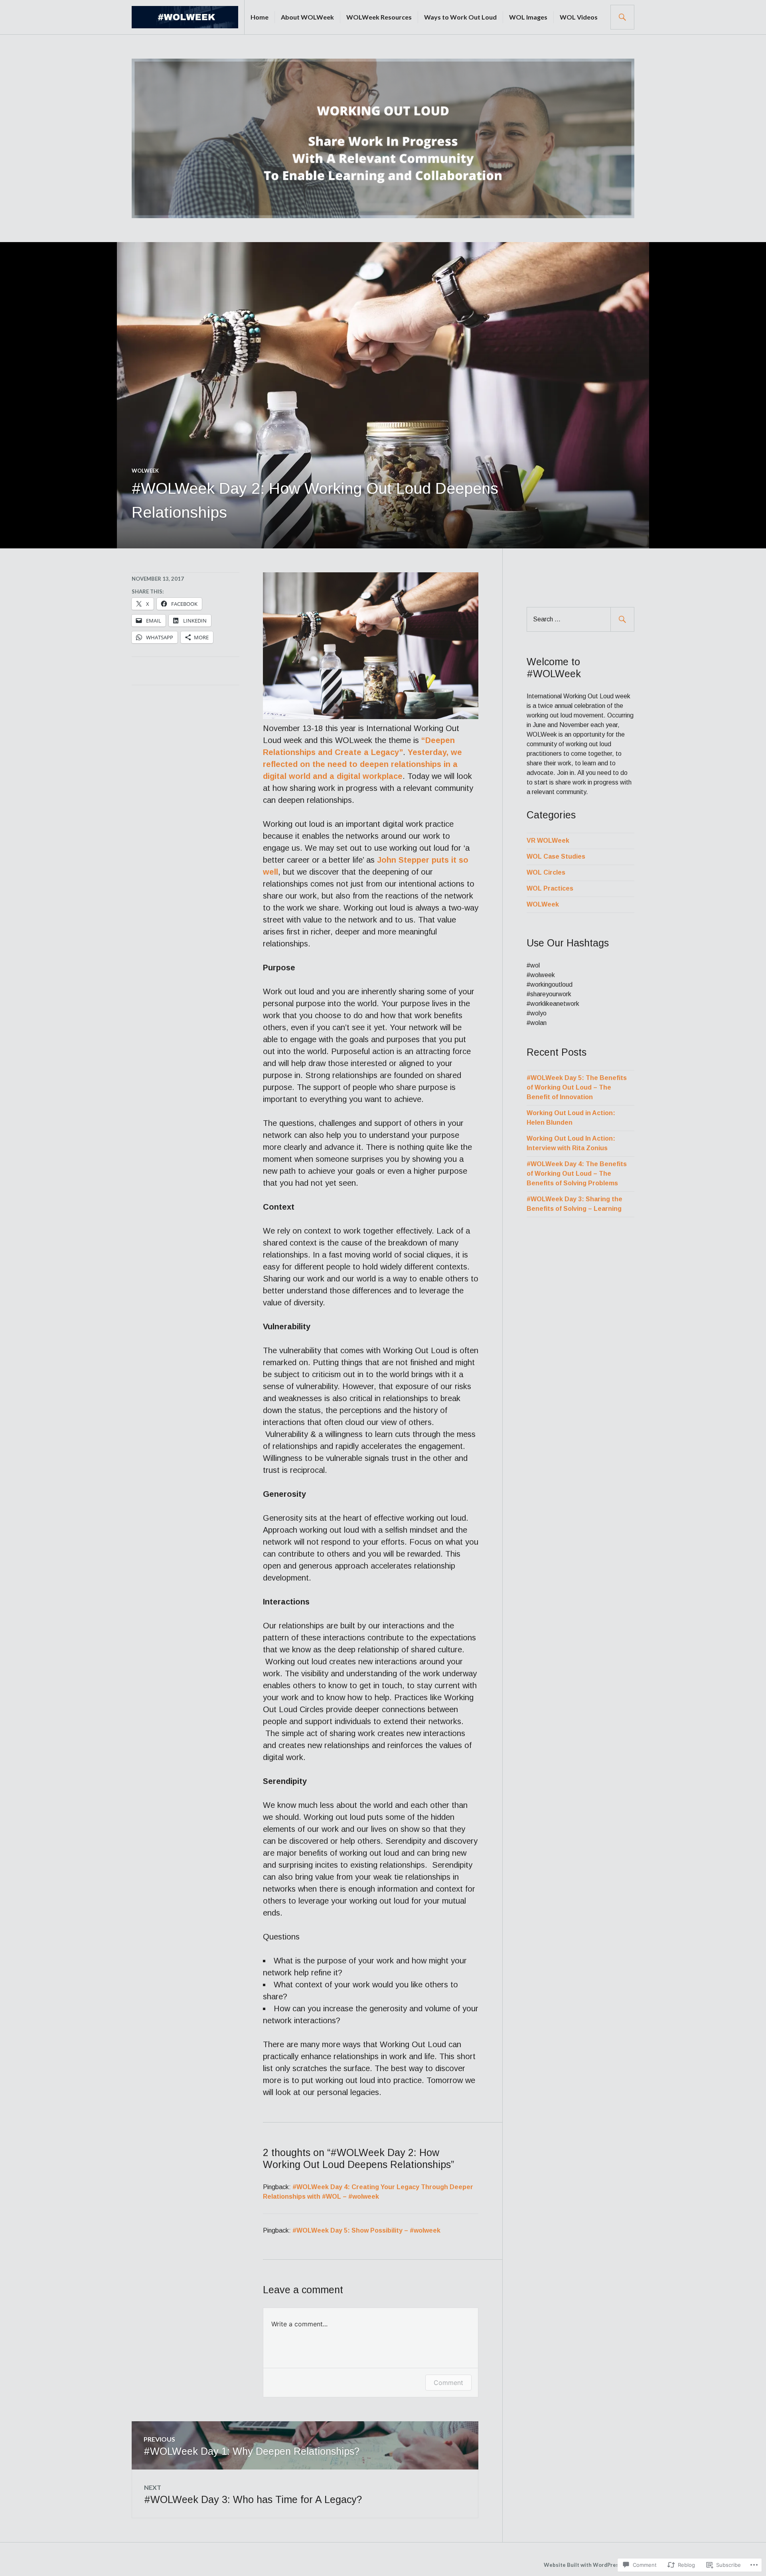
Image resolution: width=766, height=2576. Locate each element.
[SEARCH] (622, 17)
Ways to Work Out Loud (460, 17)
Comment (448, 2383)
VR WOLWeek (548, 841)
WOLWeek (145, 471)
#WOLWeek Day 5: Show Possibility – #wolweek (366, 2230)
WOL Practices (550, 888)
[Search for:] (580, 619)
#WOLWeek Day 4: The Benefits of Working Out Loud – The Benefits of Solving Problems (577, 1174)
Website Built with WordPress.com (588, 2565)
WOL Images (528, 17)
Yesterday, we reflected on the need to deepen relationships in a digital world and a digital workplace (362, 764)
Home (260, 17)
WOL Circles (546, 872)
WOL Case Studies (556, 856)
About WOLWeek (307, 17)
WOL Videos (579, 17)
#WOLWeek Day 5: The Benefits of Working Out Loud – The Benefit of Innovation (577, 1087)
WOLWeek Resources (379, 17)
